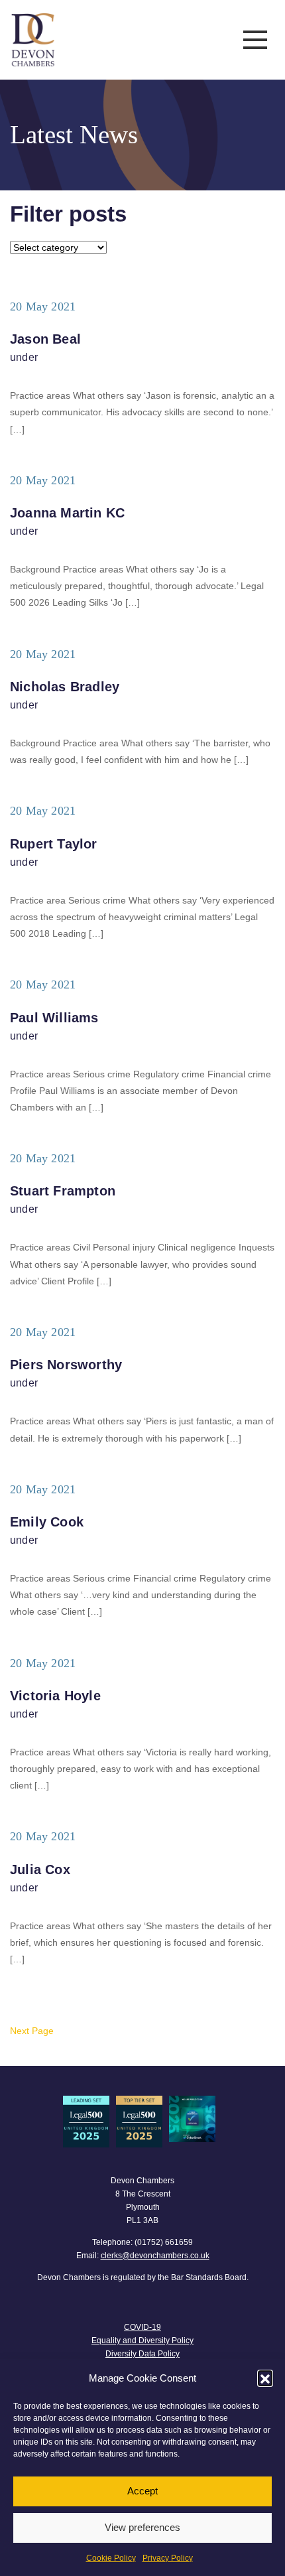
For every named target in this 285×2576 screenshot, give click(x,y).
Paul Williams (54, 1018)
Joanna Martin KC (67, 513)
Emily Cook (47, 1522)
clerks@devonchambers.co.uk (155, 2256)
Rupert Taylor (54, 844)
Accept (142, 2491)
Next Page (32, 2031)
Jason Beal (45, 339)
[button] (265, 2378)
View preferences (142, 2527)
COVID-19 (142, 2327)
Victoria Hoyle (55, 1696)
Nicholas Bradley (65, 687)
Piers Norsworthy (66, 1365)
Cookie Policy (111, 2558)
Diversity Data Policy (142, 2354)
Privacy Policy (168, 2558)
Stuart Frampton (63, 1191)
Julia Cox (40, 1869)
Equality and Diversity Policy (142, 2340)
